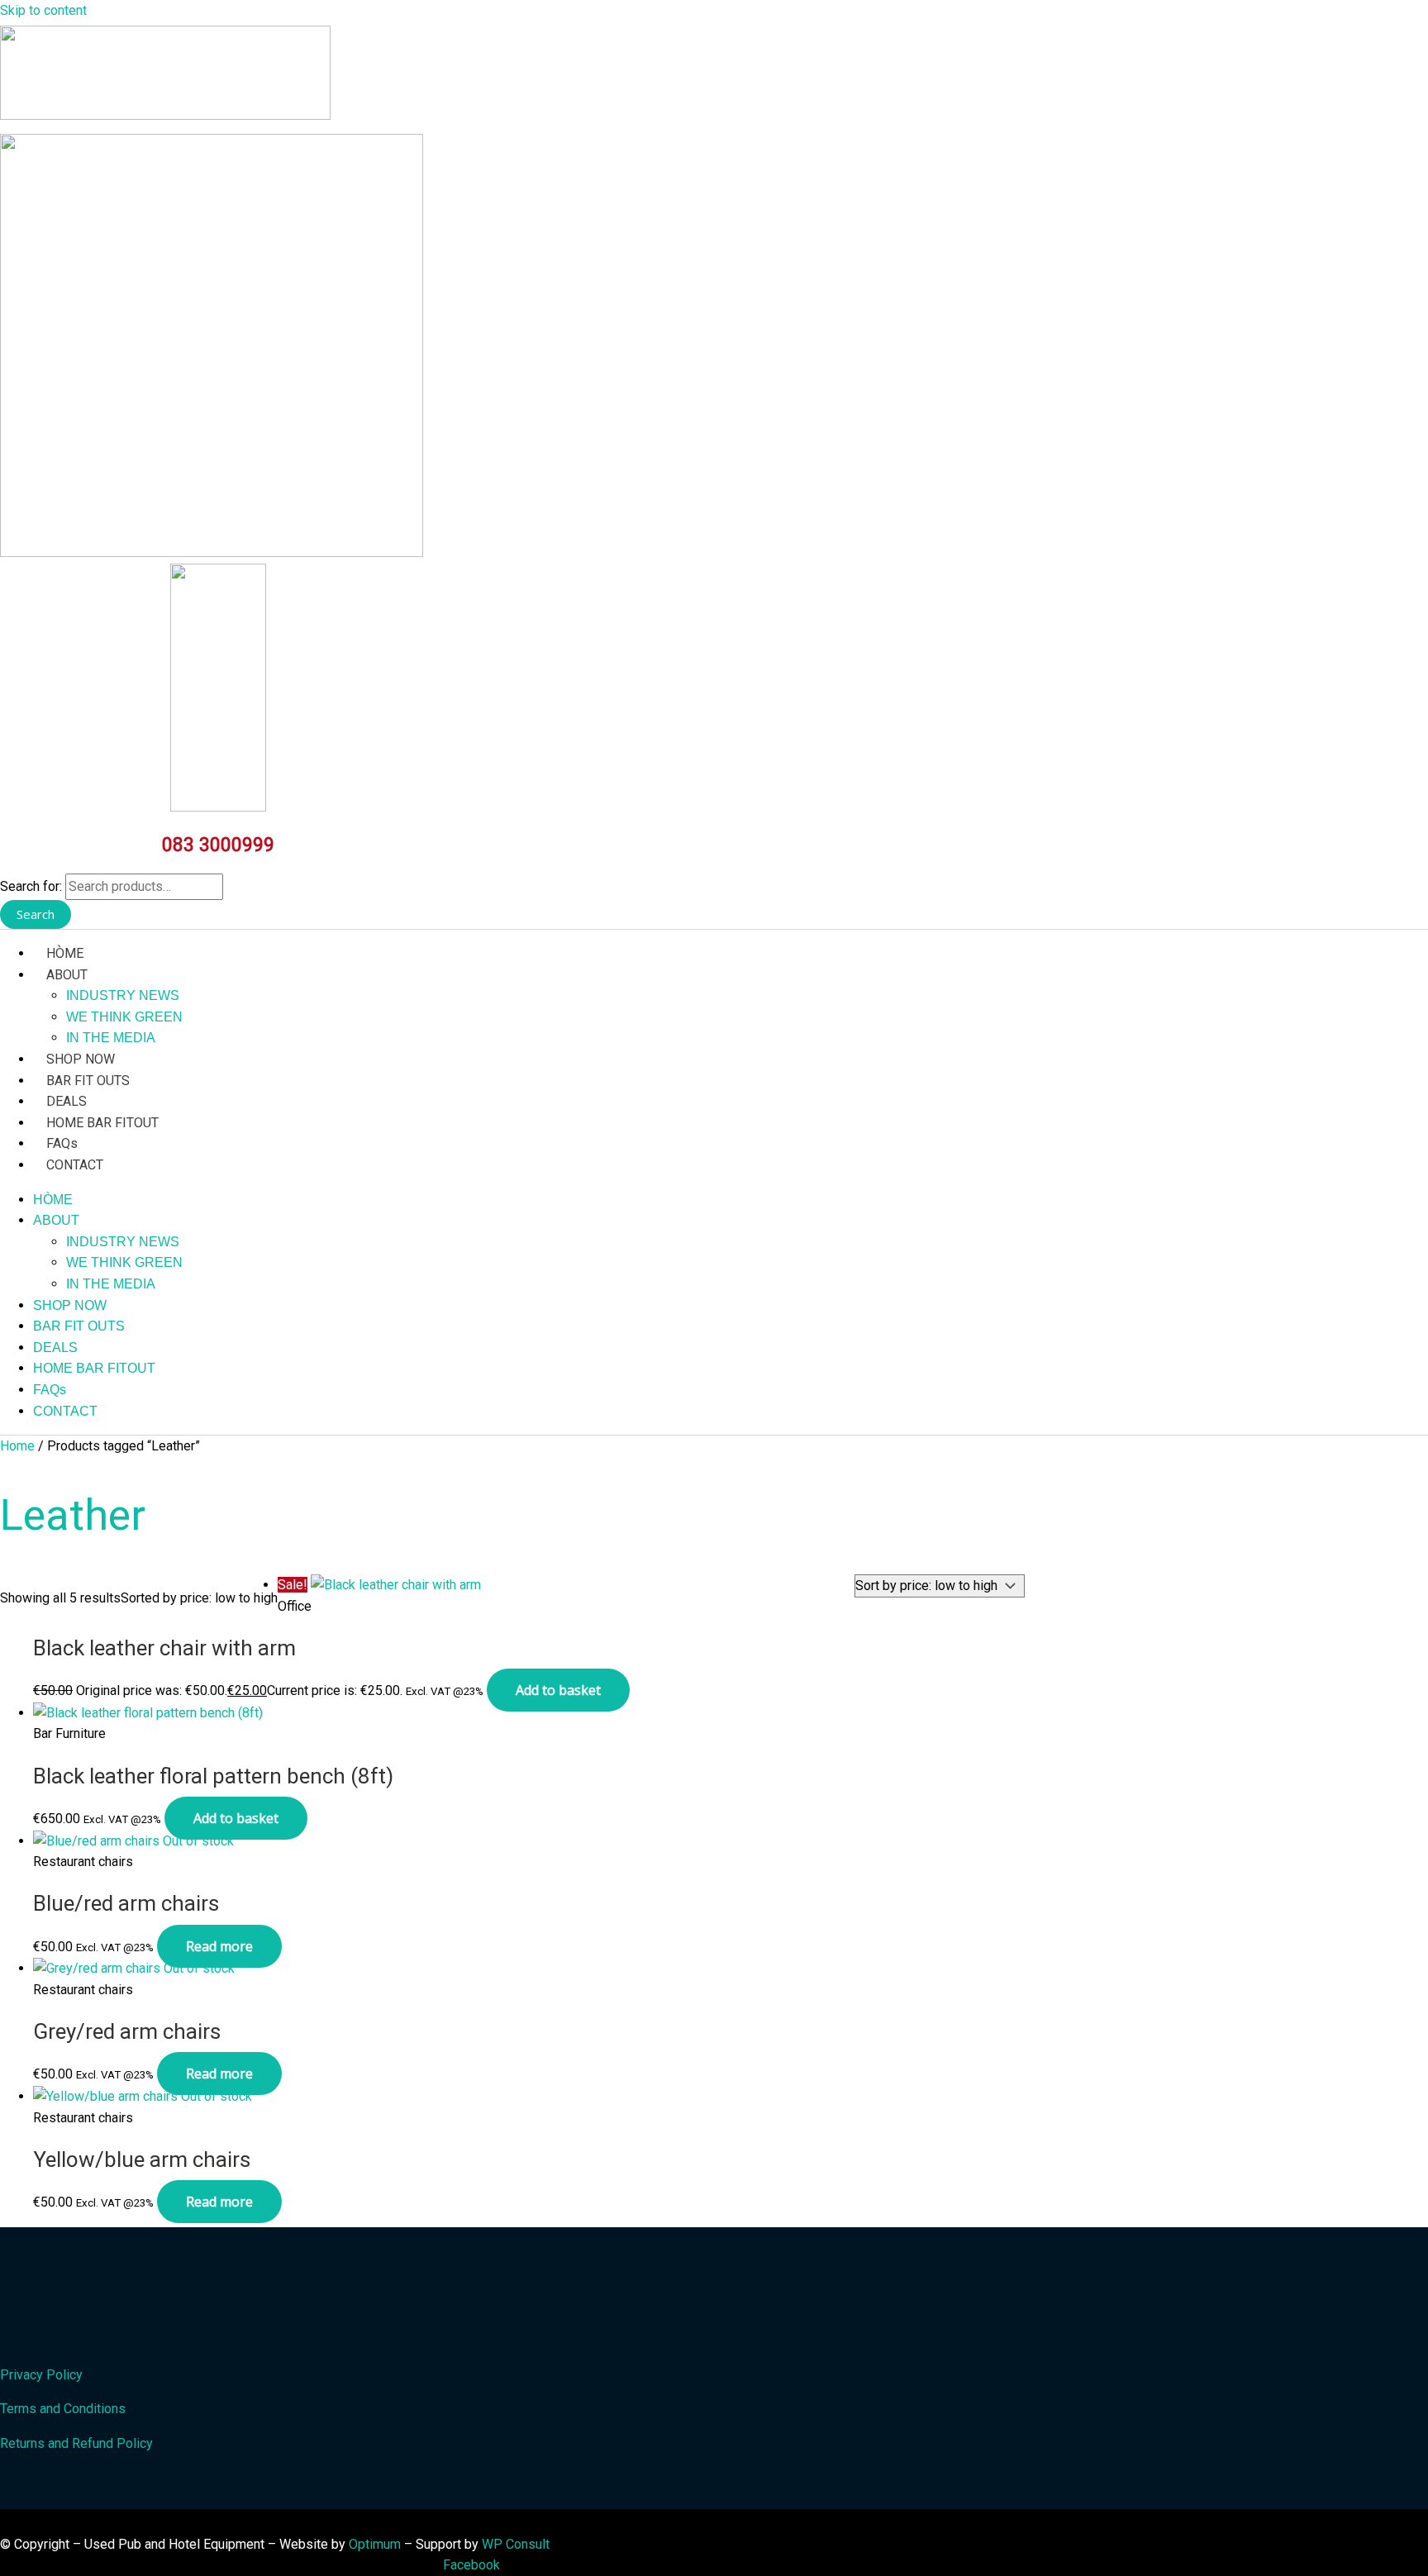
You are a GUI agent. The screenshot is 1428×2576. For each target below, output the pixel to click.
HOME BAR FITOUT (102, 1123)
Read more (219, 1946)
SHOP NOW (81, 1059)
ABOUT (67, 975)
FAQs (62, 1143)
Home (17, 1446)
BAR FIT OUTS (88, 1081)
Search (36, 914)
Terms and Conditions (63, 2409)
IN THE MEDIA (111, 1038)
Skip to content (43, 10)
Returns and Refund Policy (76, 2443)
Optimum (375, 2544)
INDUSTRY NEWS (123, 995)
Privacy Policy (41, 2375)
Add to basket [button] (558, 1690)
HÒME (65, 953)
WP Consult (516, 2544)
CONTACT (75, 1165)
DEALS (67, 1101)
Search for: (31, 886)
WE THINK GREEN (124, 1017)
